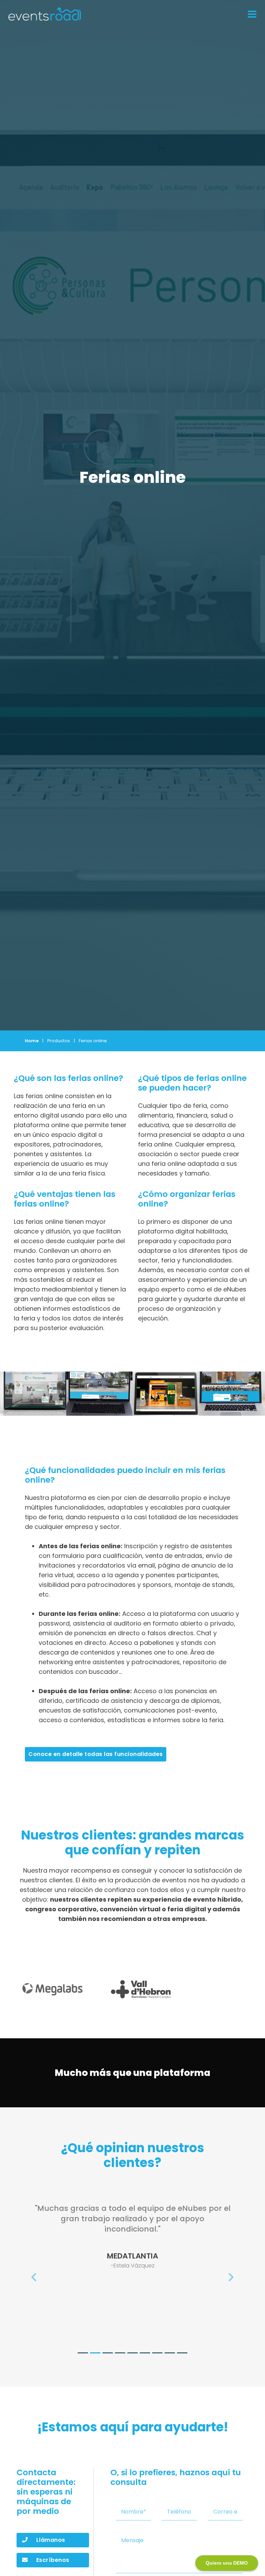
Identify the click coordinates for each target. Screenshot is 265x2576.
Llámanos (51, 2540)
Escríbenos (53, 2560)
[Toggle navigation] (250, 14)
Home (32, 1041)
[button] (34, 2278)
